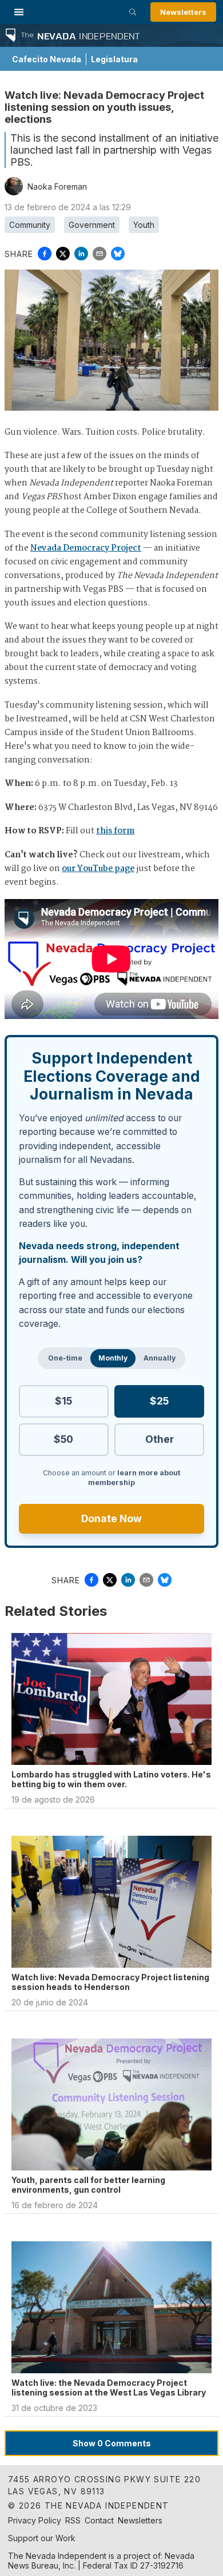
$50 (63, 1439)
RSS (73, 2520)
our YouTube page (98, 869)
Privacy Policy (35, 2520)
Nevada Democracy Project (86, 548)
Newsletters (183, 12)
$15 (63, 1401)
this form (115, 831)
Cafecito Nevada (47, 59)
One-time (65, 1358)
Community (30, 225)
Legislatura (114, 59)
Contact (99, 2520)
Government (92, 225)
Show (112, 2443)
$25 (159, 1401)
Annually (160, 1358)
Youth (144, 225)
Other (160, 1439)
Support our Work (42, 2538)
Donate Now (111, 1518)
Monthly (113, 1358)
